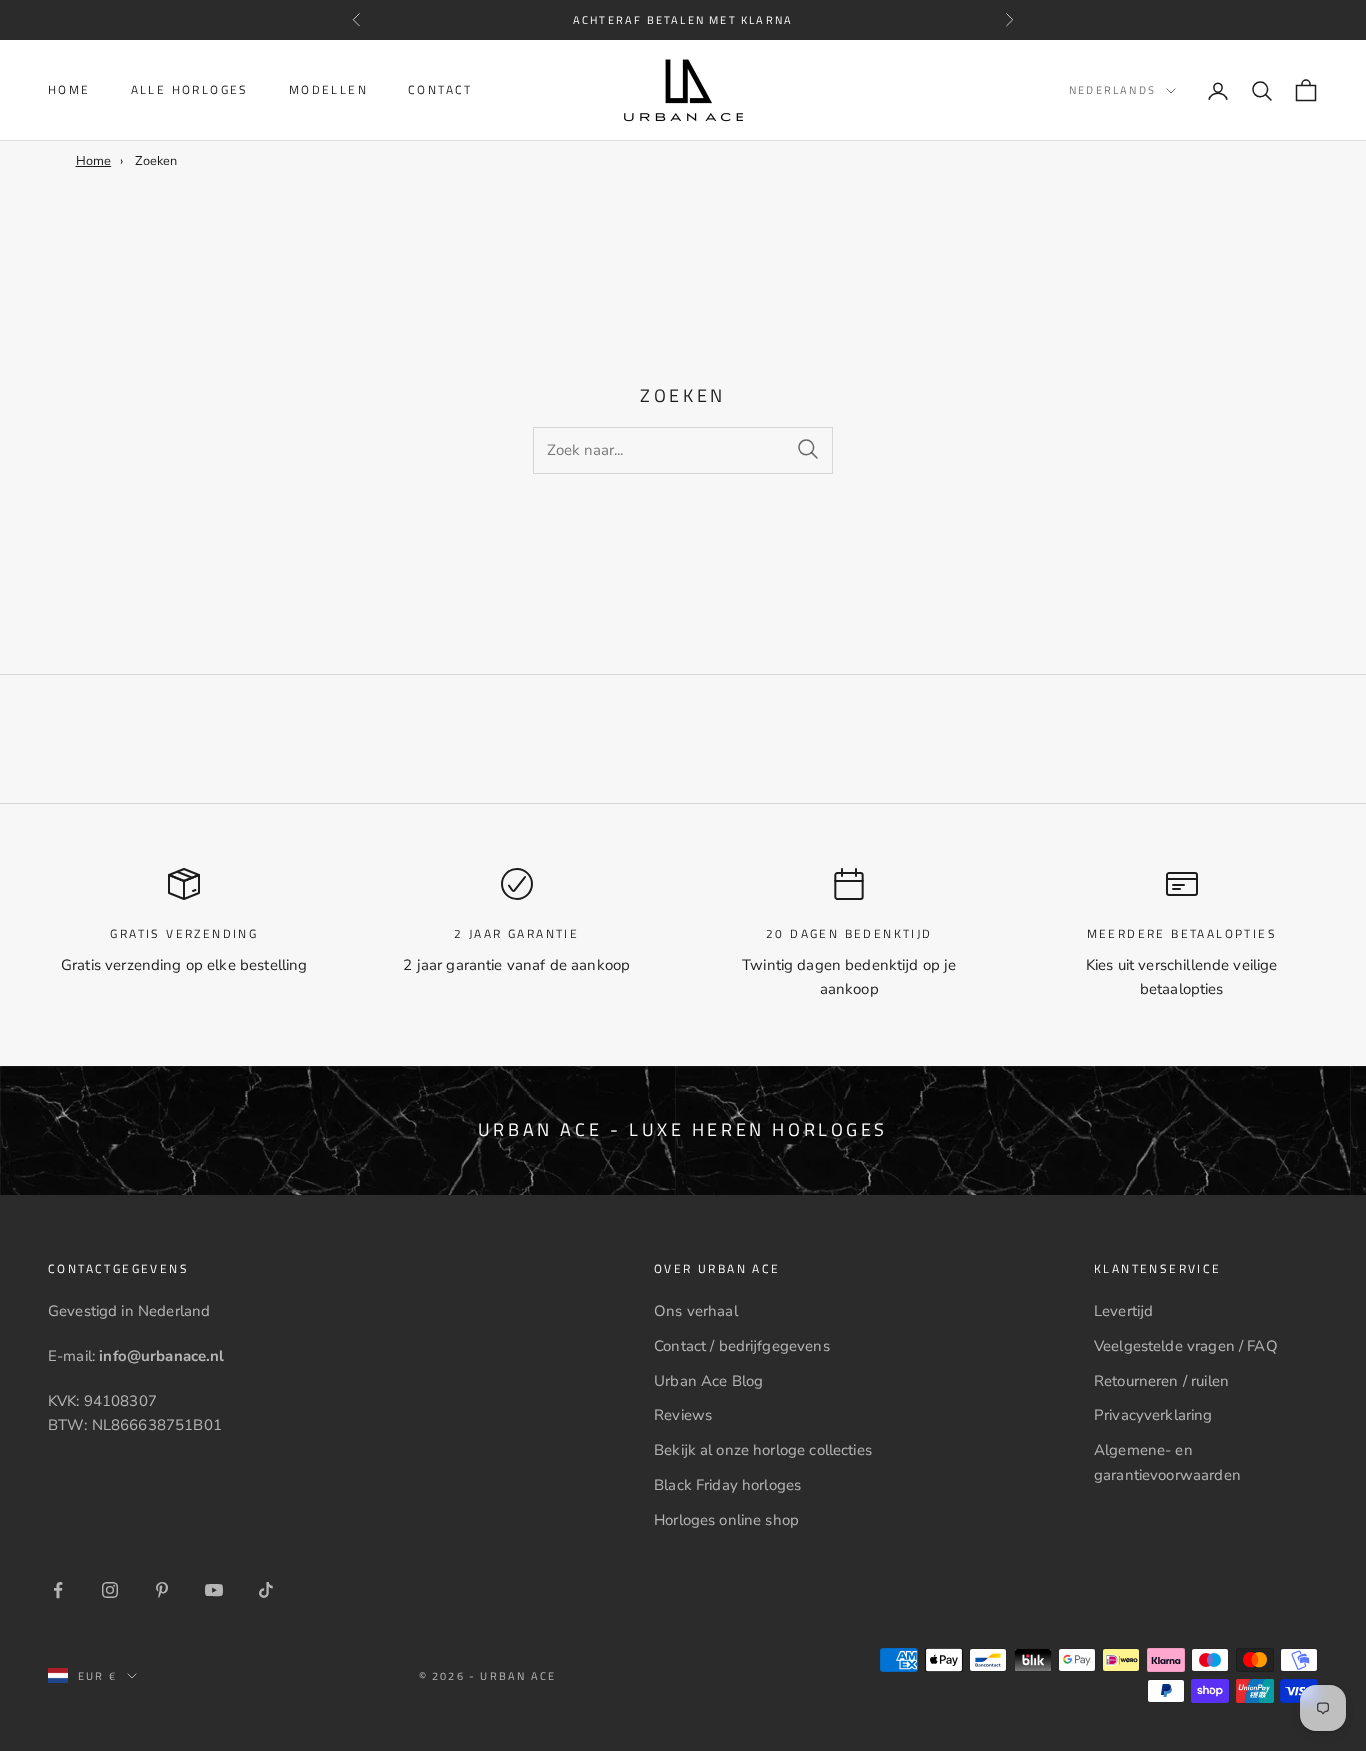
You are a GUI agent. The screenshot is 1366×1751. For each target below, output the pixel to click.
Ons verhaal (696, 1311)
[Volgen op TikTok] (266, 1590)
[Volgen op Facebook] (58, 1590)
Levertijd (1123, 1311)
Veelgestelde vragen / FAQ (1186, 1346)
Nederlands (1112, 91)
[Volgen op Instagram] (110, 1590)
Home (69, 89)
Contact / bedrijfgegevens (742, 1346)
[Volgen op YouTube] (214, 1590)
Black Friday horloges (727, 1485)
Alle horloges (190, 89)
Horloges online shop (726, 1520)
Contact (440, 89)
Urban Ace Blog (708, 1381)
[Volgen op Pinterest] (162, 1590)
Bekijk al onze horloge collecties (763, 1450)
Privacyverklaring (1153, 1415)
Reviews (683, 1415)
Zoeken (156, 161)
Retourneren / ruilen (1161, 1381)
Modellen (328, 89)
